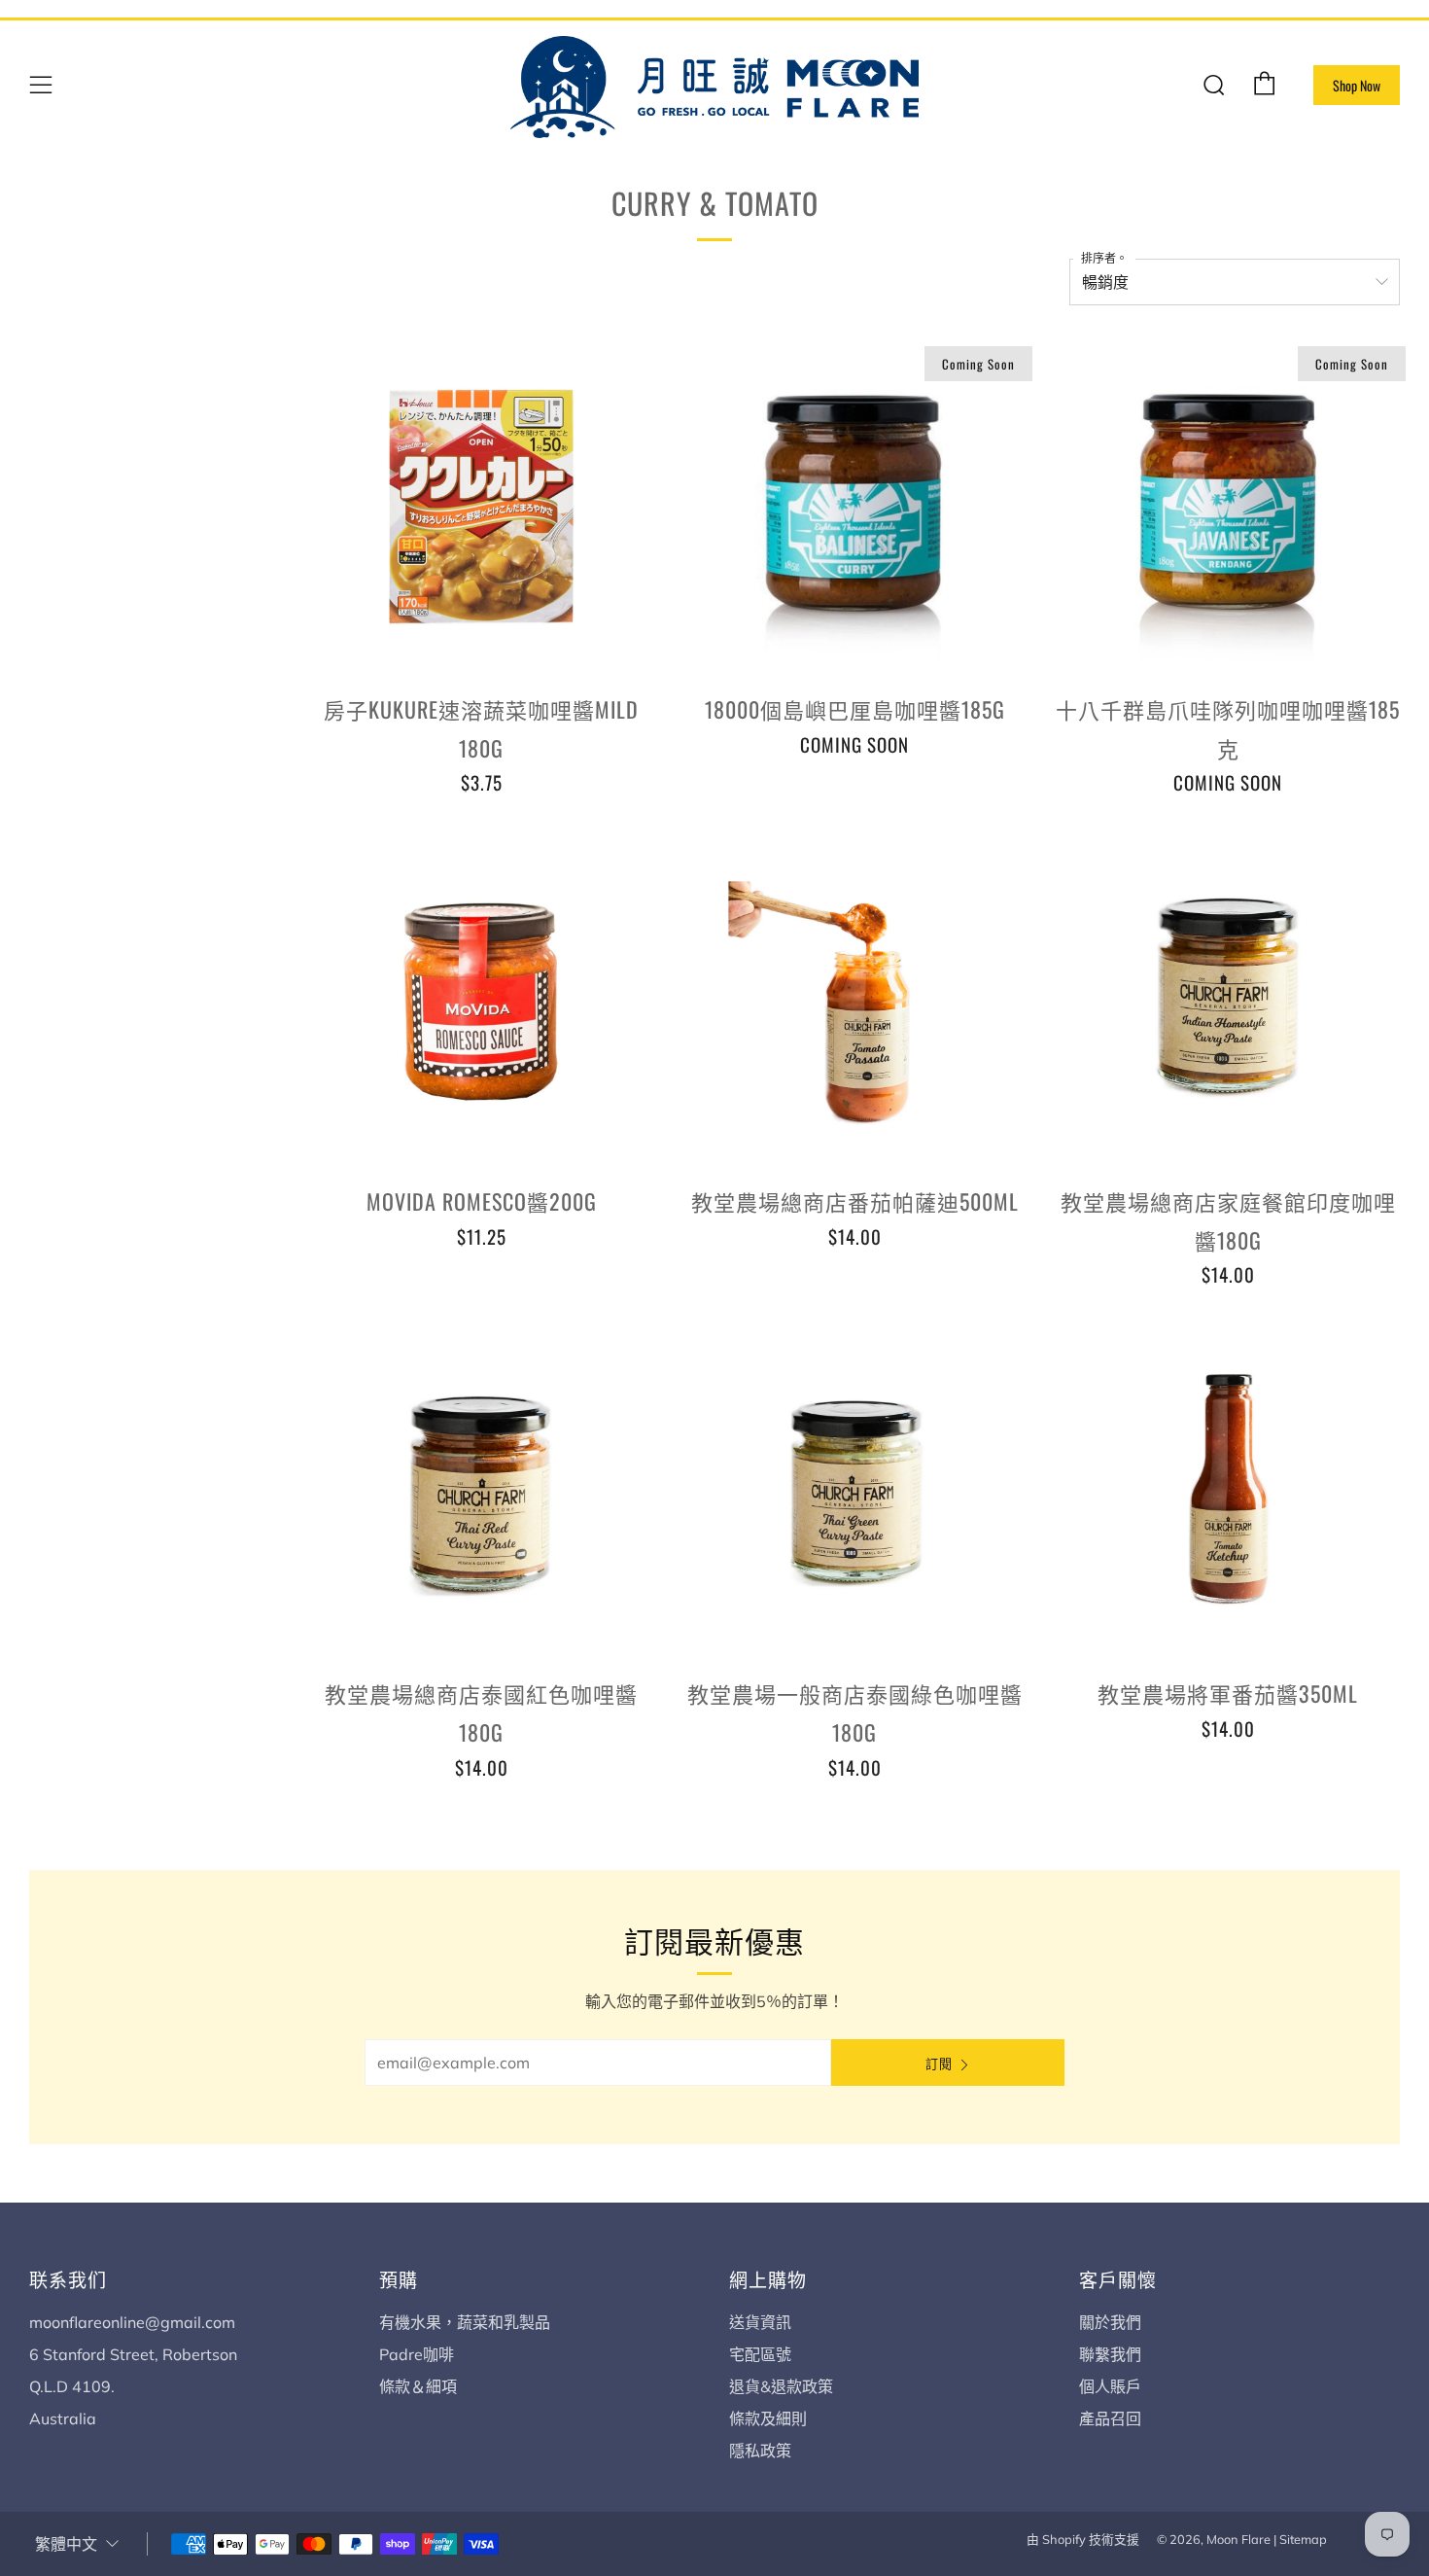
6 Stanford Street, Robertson (133, 2354)
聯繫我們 (1110, 2354)
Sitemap (1303, 2539)
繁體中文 (66, 2544)
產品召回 (1110, 2418)
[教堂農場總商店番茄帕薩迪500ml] (854, 999)
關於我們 (1110, 2322)
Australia (63, 2418)
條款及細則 (768, 2418)
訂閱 (939, 2063)
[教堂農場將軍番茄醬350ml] (1228, 1491)
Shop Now (1357, 85)
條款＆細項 (418, 2386)
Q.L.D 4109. (72, 2386)
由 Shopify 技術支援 (1083, 2539)
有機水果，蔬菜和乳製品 (465, 2322)
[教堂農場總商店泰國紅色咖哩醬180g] (481, 1491)
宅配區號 (760, 2354)
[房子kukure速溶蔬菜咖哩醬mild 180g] (481, 507)
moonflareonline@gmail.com (132, 2322)
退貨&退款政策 (781, 2386)
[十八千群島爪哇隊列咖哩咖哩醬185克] (1228, 507)
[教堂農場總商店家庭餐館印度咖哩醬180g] (1228, 999)
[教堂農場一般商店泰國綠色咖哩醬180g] (854, 1491)
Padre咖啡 (417, 2354)
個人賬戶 (1110, 2386)
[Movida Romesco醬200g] (481, 999)
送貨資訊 (760, 2322)
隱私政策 (760, 2451)
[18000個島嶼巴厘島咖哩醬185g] (854, 507)
